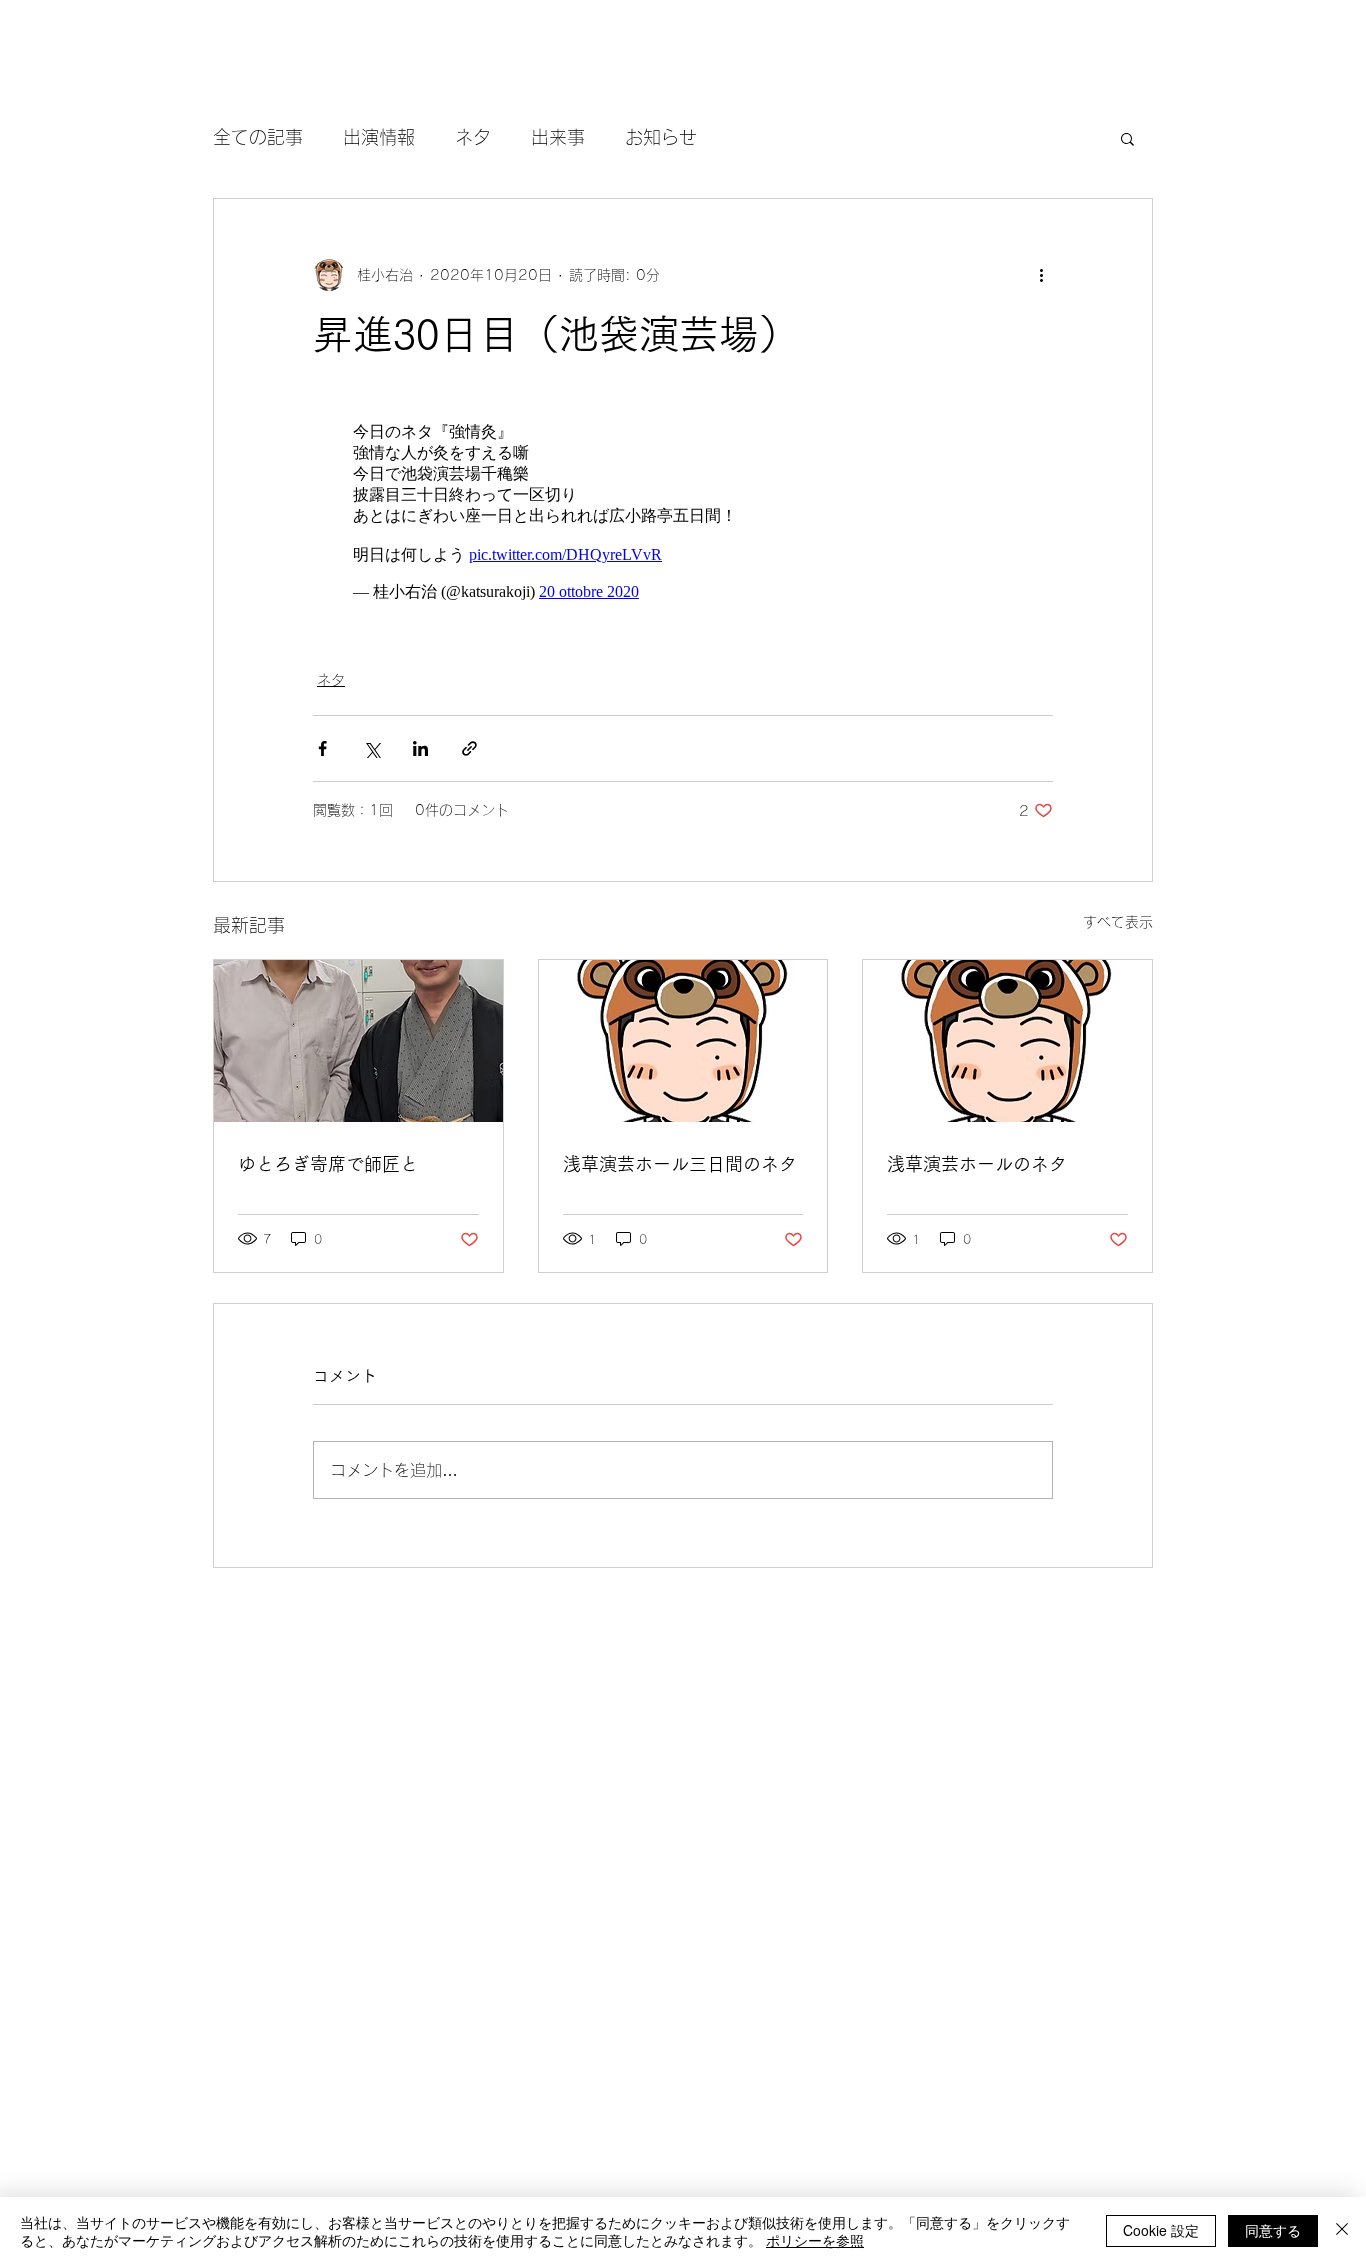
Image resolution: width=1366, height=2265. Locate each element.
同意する (1273, 2230)
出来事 (558, 137)
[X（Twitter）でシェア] (371, 748)
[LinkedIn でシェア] (420, 748)
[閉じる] (1342, 2231)
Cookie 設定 (1161, 2230)
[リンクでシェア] (469, 748)
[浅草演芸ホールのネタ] (1007, 1041)
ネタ (473, 137)
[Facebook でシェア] (322, 748)
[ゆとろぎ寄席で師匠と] (358, 1041)
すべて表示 (1118, 922)
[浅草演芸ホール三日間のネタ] (683, 1041)
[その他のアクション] (1041, 275)
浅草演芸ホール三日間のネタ (680, 1164)
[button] (1127, 138)
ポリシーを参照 (815, 2240)
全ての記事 (258, 137)
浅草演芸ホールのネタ (977, 1164)
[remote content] (683, 512)
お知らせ (661, 137)
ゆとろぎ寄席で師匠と (328, 1164)
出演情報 (379, 137)
